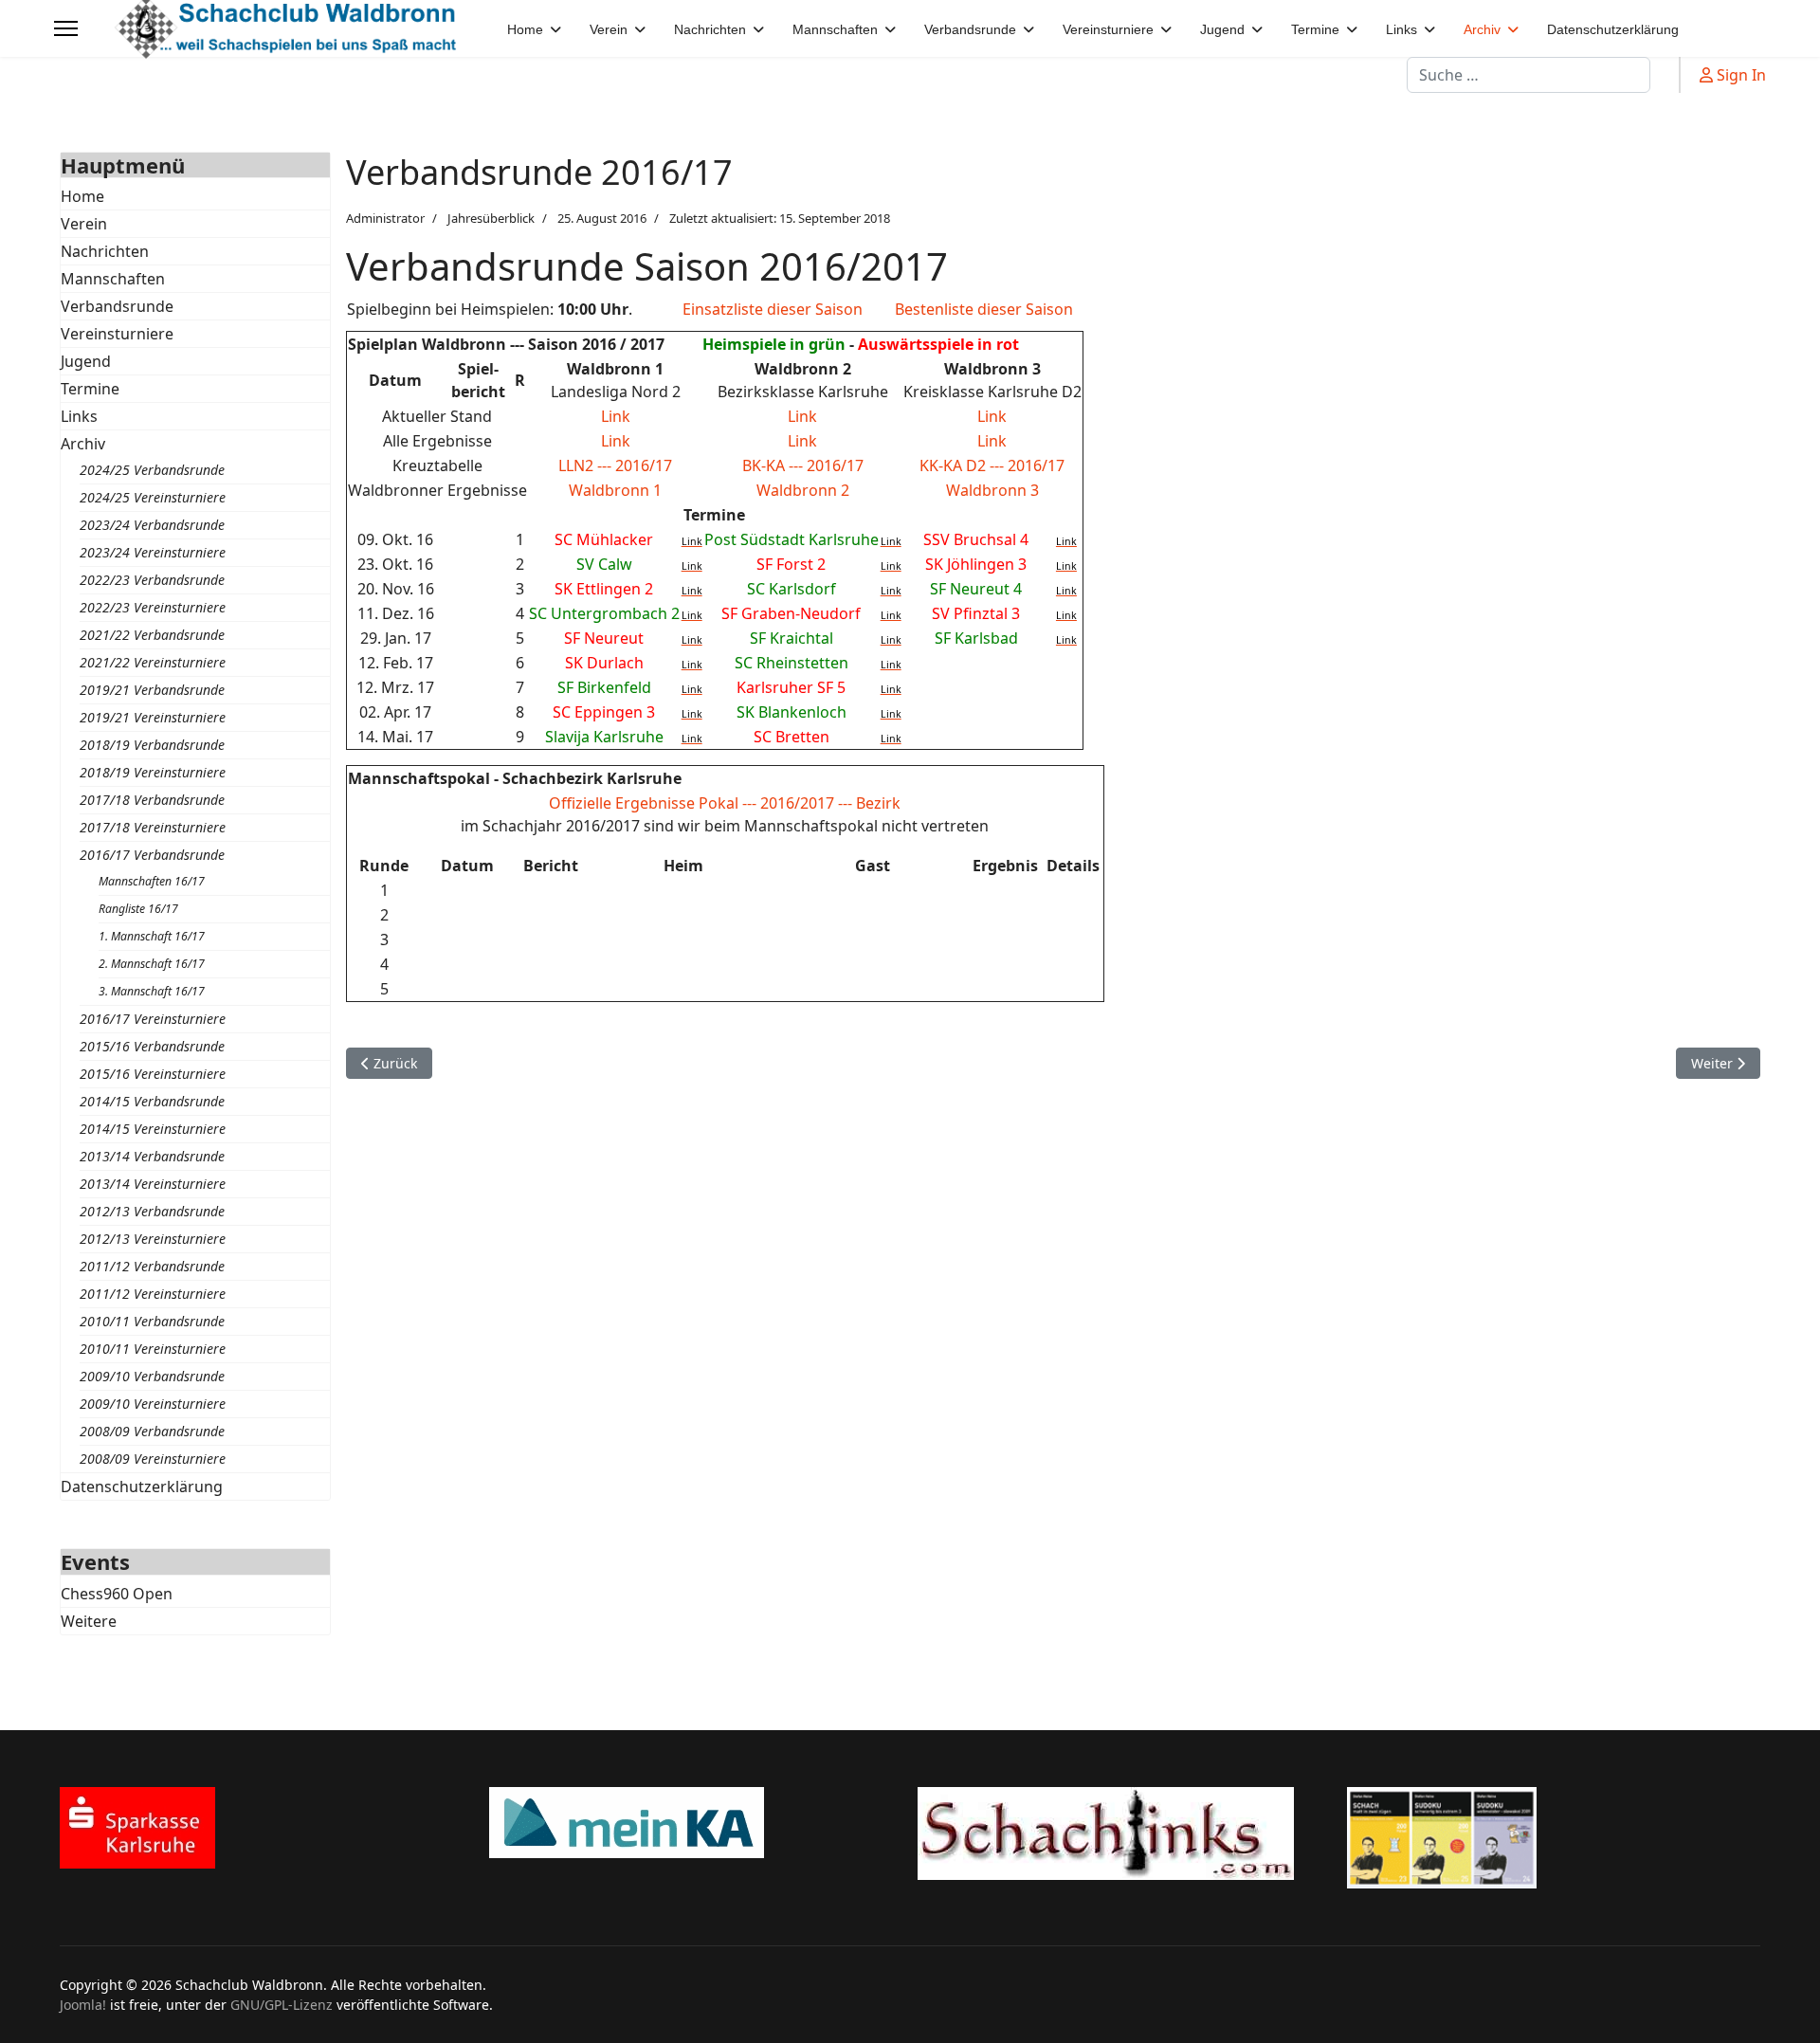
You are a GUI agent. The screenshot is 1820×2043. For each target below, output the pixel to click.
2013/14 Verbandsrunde (152, 1156)
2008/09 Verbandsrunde (152, 1431)
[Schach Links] (1125, 1833)
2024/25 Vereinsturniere (153, 497)
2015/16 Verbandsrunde (152, 1046)
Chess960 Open (117, 1594)
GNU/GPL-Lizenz (282, 2005)
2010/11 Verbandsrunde (152, 1321)
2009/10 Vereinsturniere (153, 1404)
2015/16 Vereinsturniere (153, 1074)
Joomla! (83, 2005)
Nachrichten (105, 251)
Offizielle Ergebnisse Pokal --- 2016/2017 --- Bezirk (725, 803)
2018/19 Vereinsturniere (153, 772)
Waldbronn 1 (615, 490)
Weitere (89, 1621)
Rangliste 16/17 (138, 909)
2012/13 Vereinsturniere (153, 1239)
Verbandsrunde (117, 306)
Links (79, 416)
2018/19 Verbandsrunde (152, 745)
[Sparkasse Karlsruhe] (267, 1828)
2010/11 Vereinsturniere (153, 1349)
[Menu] (66, 28)
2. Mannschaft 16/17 (152, 964)
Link (616, 416)
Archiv (83, 444)
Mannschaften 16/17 (152, 881)
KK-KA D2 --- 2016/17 (992, 465)
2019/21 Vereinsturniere (153, 717)
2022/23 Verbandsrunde (152, 580)
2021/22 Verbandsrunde (152, 635)
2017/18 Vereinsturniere (153, 827)
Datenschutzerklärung (142, 1487)
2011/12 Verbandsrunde (152, 1266)
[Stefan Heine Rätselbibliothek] (1554, 1838)
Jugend (86, 361)
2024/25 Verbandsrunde (152, 470)
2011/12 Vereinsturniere (153, 1294)
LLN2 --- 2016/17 (615, 465)
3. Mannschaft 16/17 (152, 991)
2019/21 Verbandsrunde (152, 690)
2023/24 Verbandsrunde (152, 525)
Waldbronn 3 (992, 490)
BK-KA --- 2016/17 (803, 465)
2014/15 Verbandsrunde (152, 1101)
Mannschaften (113, 279)
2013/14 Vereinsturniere (153, 1184)
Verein (84, 224)
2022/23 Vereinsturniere (153, 607)
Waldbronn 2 (803, 490)
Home (82, 196)
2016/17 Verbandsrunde (152, 855)
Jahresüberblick (491, 218)
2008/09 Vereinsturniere (153, 1459)
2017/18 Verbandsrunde (152, 800)
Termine (90, 389)
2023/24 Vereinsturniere (153, 552)
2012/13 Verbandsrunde (152, 1211)
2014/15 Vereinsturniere (153, 1129)
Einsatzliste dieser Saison (773, 309)
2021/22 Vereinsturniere (153, 662)
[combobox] (1529, 75)
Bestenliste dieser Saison (984, 309)
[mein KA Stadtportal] (696, 1823)
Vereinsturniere (117, 334)
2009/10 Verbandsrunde (152, 1376)
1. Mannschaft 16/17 (152, 936)
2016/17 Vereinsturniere (153, 1019)
